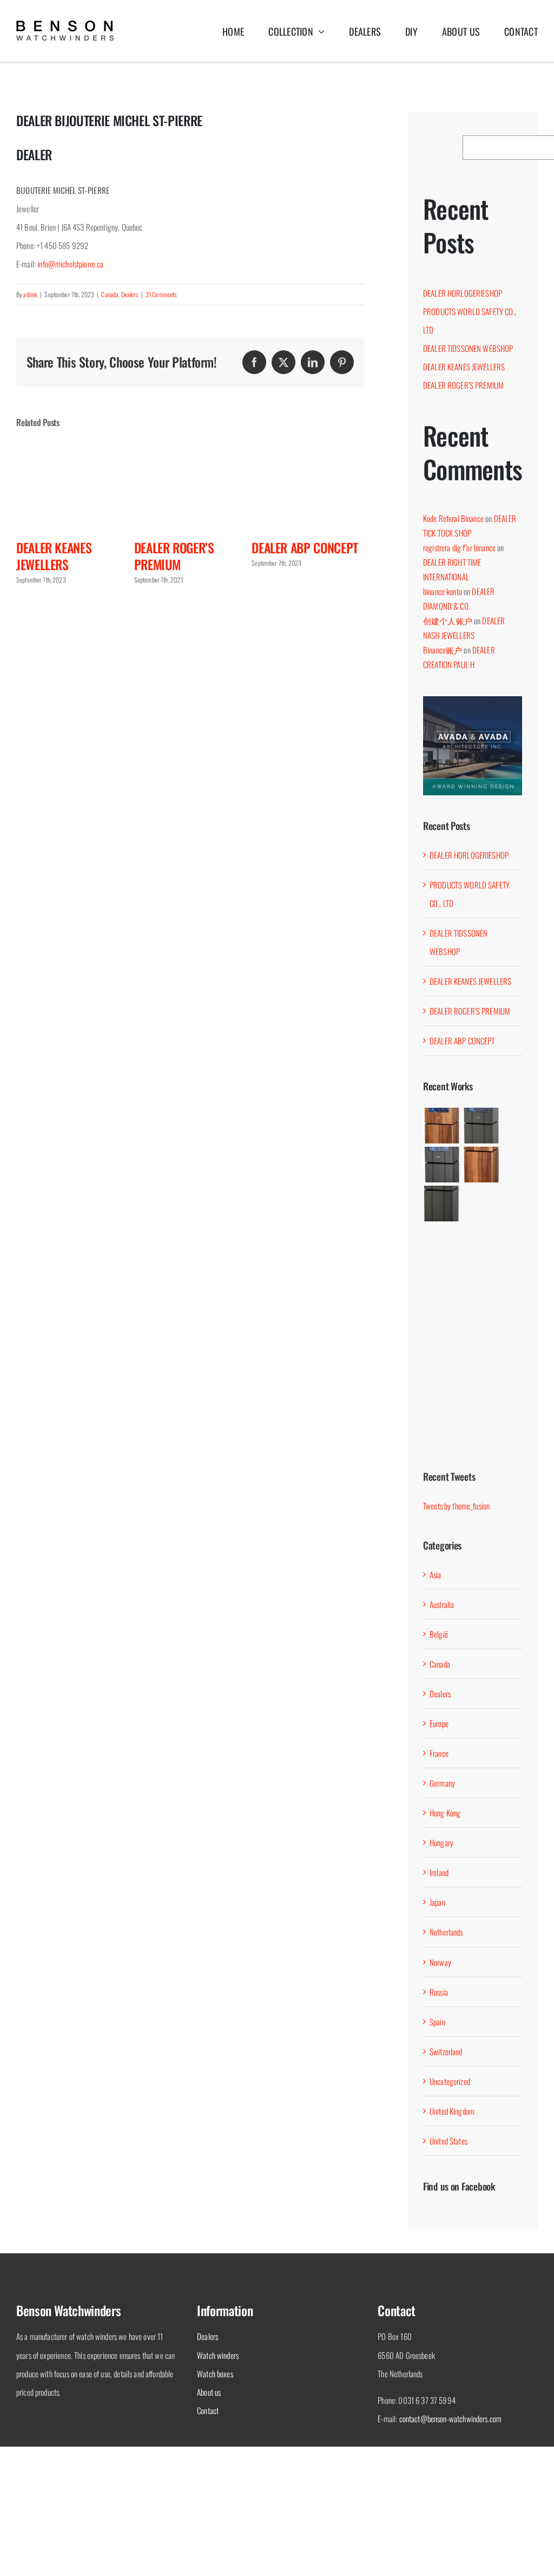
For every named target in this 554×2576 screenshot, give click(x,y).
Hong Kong (445, 1813)
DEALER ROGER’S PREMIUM (122, 556)
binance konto (443, 591)
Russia (439, 1992)
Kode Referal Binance (453, 518)
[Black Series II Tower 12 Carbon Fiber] (481, 1126)
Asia (436, 1574)
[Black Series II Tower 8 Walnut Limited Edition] (481, 1165)
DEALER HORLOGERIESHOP (361, 556)
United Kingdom (452, 2111)
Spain (437, 2022)
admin (30, 294)
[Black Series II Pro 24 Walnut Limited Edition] (442, 1361)
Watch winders (218, 2355)
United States (449, 2141)
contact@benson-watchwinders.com (451, 2418)
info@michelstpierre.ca (70, 264)
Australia (442, 1604)
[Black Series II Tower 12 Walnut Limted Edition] (442, 1126)
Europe (439, 1723)
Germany (442, 1783)
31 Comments (161, 294)
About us (209, 2392)
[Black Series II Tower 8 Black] (481, 1258)
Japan (437, 1902)
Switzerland (446, 2051)
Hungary (441, 1842)
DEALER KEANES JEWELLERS (464, 367)
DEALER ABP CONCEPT (252, 547)
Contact (208, 2410)
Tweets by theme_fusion (456, 1506)
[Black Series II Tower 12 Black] (442, 1165)
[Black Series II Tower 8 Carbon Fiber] (442, 1204)
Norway (440, 1962)
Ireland (439, 1872)
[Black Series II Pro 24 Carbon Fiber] (481, 1361)
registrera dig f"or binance (459, 547)
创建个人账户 (448, 620)
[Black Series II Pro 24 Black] (442, 1418)
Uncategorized (450, 2081)
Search (451, 148)
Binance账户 (443, 650)
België (439, 1634)
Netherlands (446, 1932)
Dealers (130, 294)
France (439, 1753)
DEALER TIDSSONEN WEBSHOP (468, 348)
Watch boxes (215, 2374)
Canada (110, 294)
